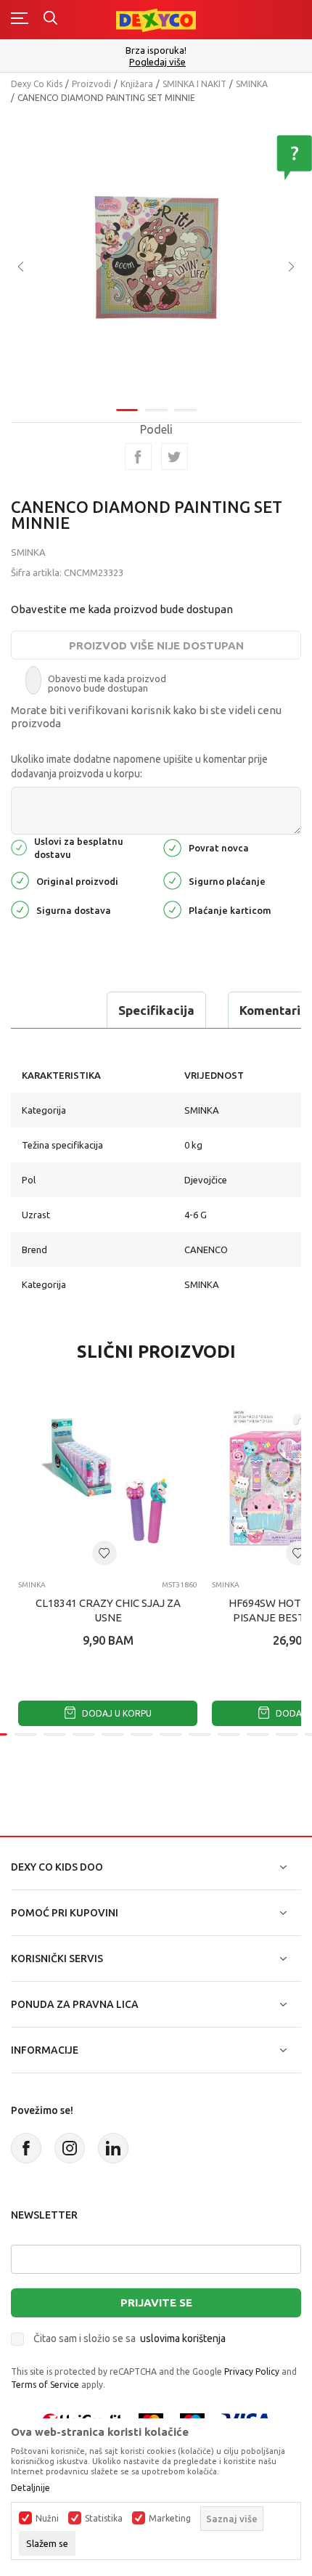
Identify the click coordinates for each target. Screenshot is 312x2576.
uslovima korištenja (183, 2338)
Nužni (47, 2519)
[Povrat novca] (172, 847)
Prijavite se (156, 2302)
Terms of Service (45, 2385)
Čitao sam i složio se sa (130, 2338)
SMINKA (252, 84)
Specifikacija (156, 1010)
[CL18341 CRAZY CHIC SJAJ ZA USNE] (108, 1479)
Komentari (270, 1010)
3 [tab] (185, 410)
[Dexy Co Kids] (156, 19)
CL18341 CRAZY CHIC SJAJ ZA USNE (108, 1610)
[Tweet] (175, 457)
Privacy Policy (252, 2372)
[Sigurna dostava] (20, 908)
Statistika (104, 2519)
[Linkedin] (113, 2148)
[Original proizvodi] (20, 879)
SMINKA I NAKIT (194, 84)
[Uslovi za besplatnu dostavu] (19, 847)
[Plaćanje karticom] (172, 908)
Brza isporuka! (156, 50)
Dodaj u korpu (116, 1713)
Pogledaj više (157, 62)
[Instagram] (70, 2148)
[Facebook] (138, 457)
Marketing (170, 2519)
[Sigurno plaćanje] (172, 879)
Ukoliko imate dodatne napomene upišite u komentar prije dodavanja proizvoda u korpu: (139, 766)
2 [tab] (156, 410)
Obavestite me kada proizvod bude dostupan (122, 609)
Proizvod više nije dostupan (156, 645)
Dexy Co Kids (37, 84)
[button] (104, 1553)
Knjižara (137, 84)
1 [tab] (127, 410)
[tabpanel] (156, 256)
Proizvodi (91, 84)
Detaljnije (30, 2488)
